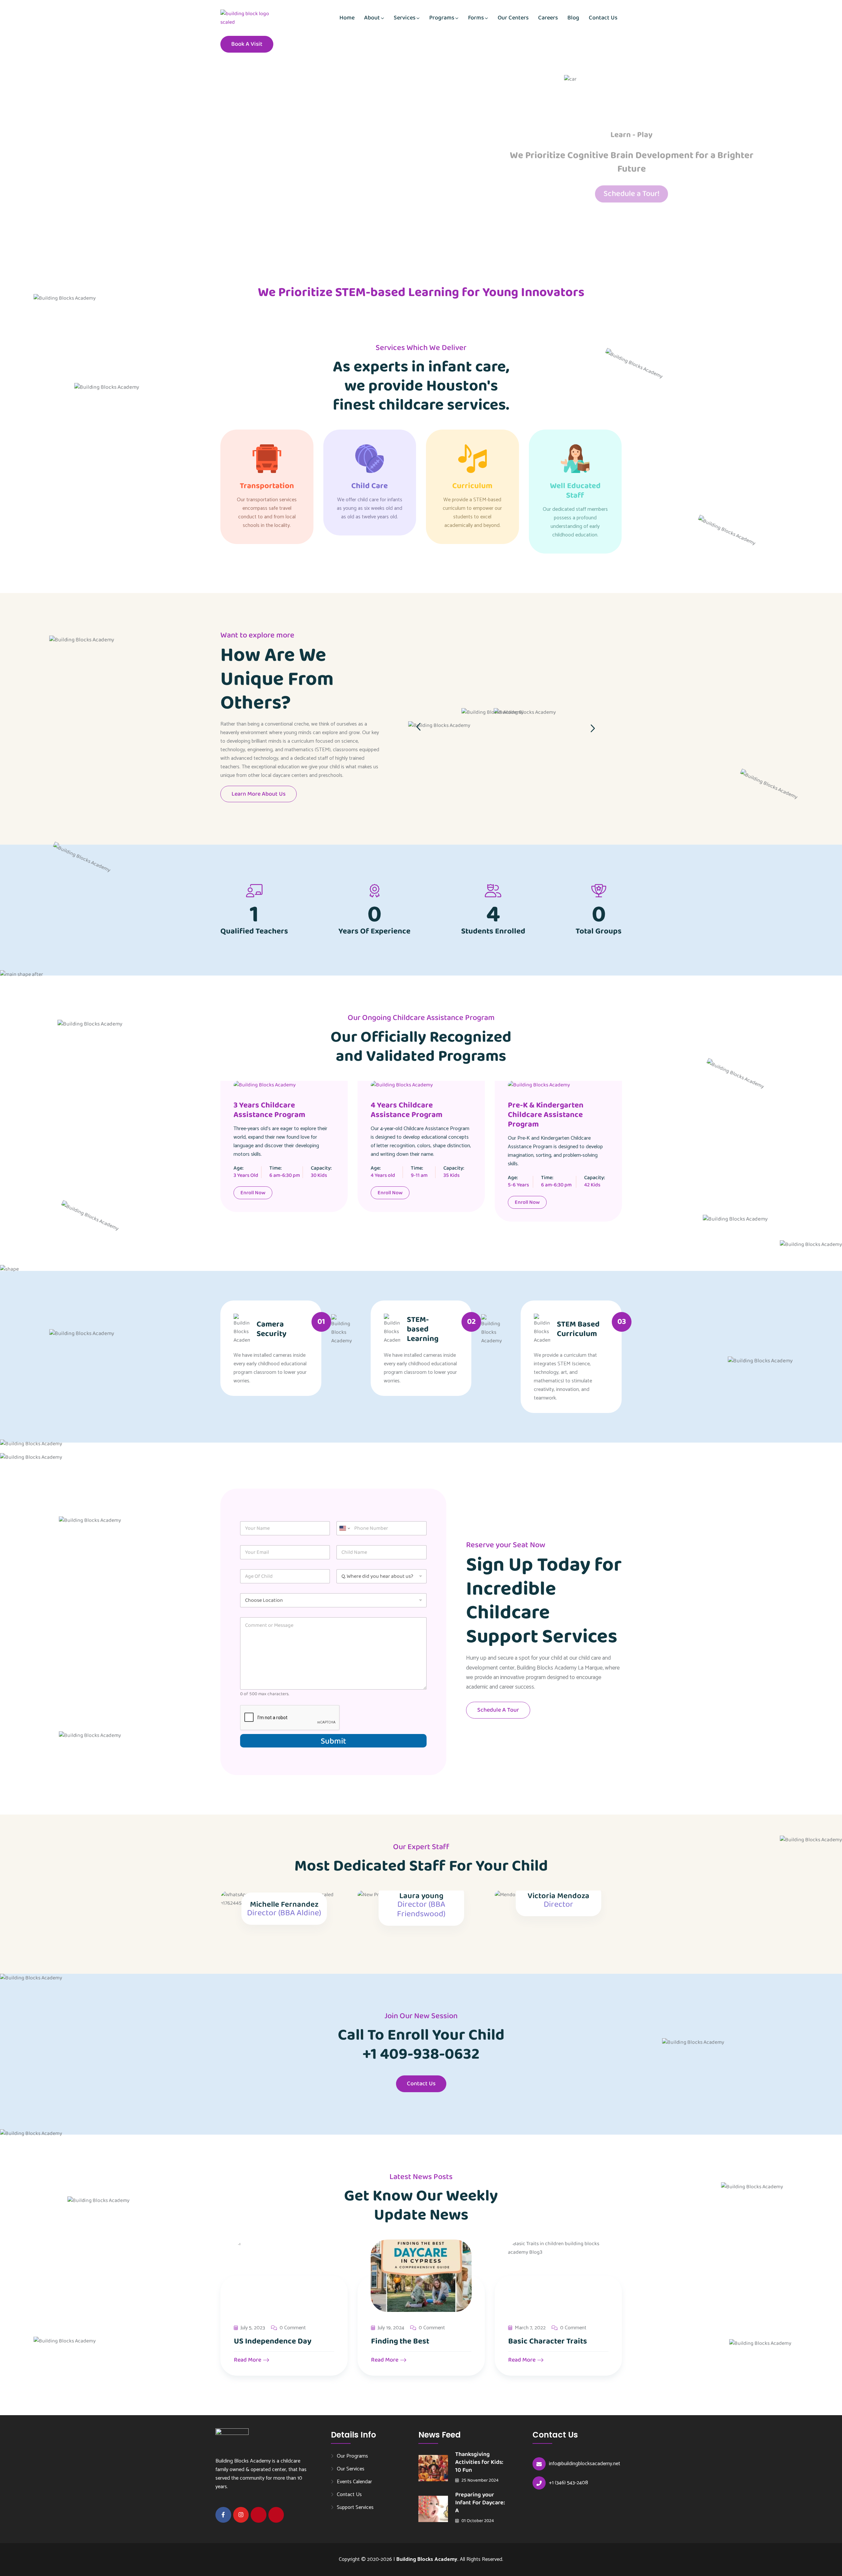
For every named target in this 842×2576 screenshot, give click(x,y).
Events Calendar (354, 2482)
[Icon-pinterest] (259, 2515)
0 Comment (293, 2328)
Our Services (351, 2469)
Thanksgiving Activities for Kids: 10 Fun (479, 2462)
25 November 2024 (480, 2480)
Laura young (421, 1896)
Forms (476, 18)
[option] (600, 719)
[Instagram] (241, 2515)
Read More (248, 2360)
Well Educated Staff (575, 491)
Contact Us (603, 18)
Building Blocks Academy (427, 2559)
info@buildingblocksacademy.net (585, 2464)
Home (347, 18)
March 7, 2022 (530, 2328)
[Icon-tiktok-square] (276, 2515)
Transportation (267, 486)
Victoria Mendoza (558, 1896)
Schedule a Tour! (631, 190)
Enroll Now (253, 1193)
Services (405, 18)
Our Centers (513, 18)
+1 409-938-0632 (421, 2054)
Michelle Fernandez (284, 1905)
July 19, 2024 (391, 2328)
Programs (442, 18)
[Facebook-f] (223, 2515)
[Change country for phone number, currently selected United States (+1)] (344, 1528)
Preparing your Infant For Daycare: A (480, 2503)
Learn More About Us (259, 794)
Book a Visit (247, 44)
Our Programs (352, 2456)
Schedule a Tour (498, 1710)
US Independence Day (273, 2341)
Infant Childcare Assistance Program (557, 1110)
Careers (548, 18)
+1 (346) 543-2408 (569, 2483)
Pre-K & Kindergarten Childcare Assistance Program (409, 1115)
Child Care (370, 486)
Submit (333, 1741)
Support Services (355, 2507)
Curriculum (472, 486)
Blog (573, 18)
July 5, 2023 (253, 2328)
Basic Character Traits (548, 2341)
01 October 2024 (477, 2521)
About (372, 18)
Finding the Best (400, 2341)
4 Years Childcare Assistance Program (269, 1110)
